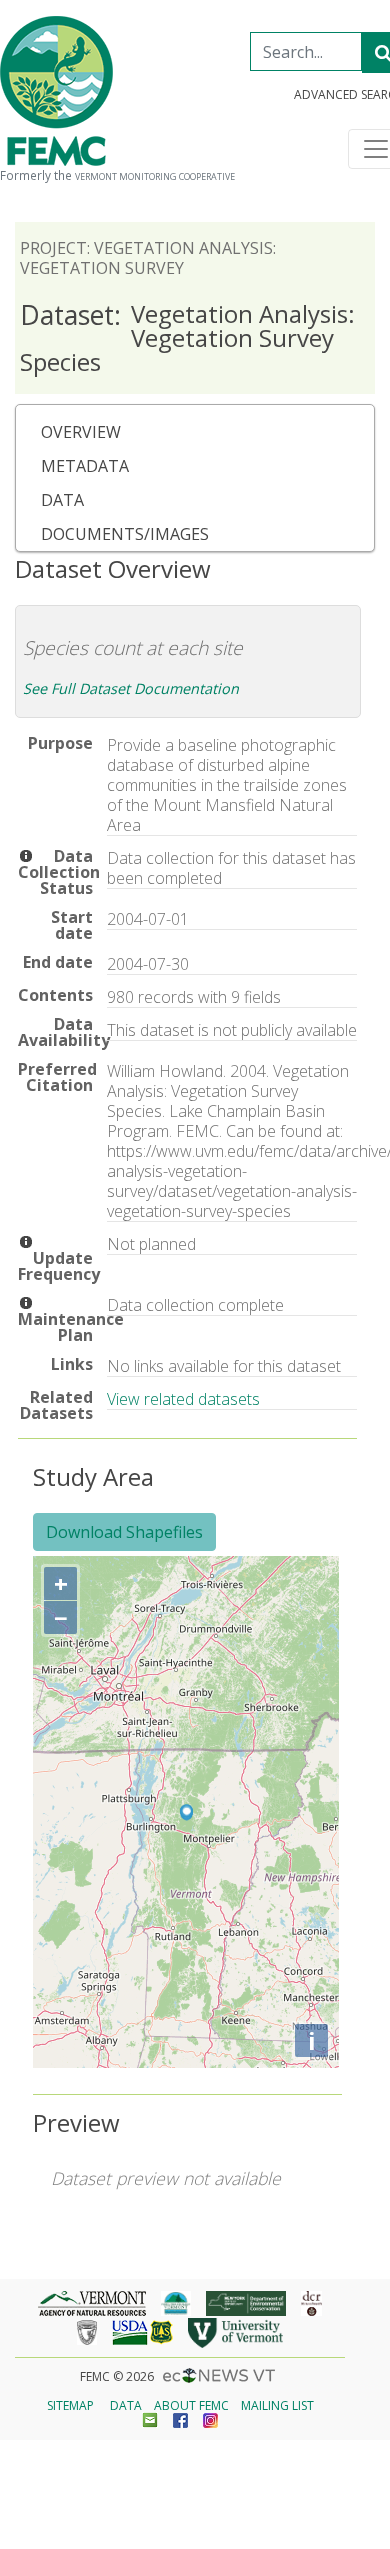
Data (62, 500)
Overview (81, 432)
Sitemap (70, 2405)
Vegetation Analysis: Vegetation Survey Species (187, 337)
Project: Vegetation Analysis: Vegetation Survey (148, 258)
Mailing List (277, 2405)
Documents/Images (125, 534)
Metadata (85, 466)
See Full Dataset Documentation (131, 688)
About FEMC (191, 2405)
